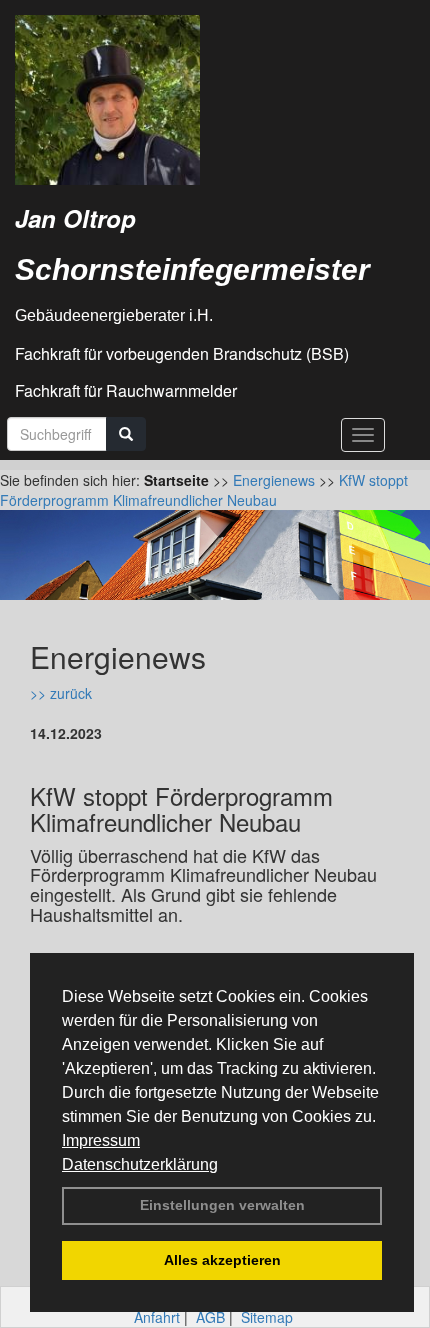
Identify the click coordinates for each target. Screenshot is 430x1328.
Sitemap (267, 1317)
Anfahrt (157, 1317)
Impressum (101, 1140)
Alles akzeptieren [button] (222, 1260)
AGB (210, 1317)
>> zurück (61, 693)
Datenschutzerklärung (140, 1164)
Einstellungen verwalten (222, 1205)
